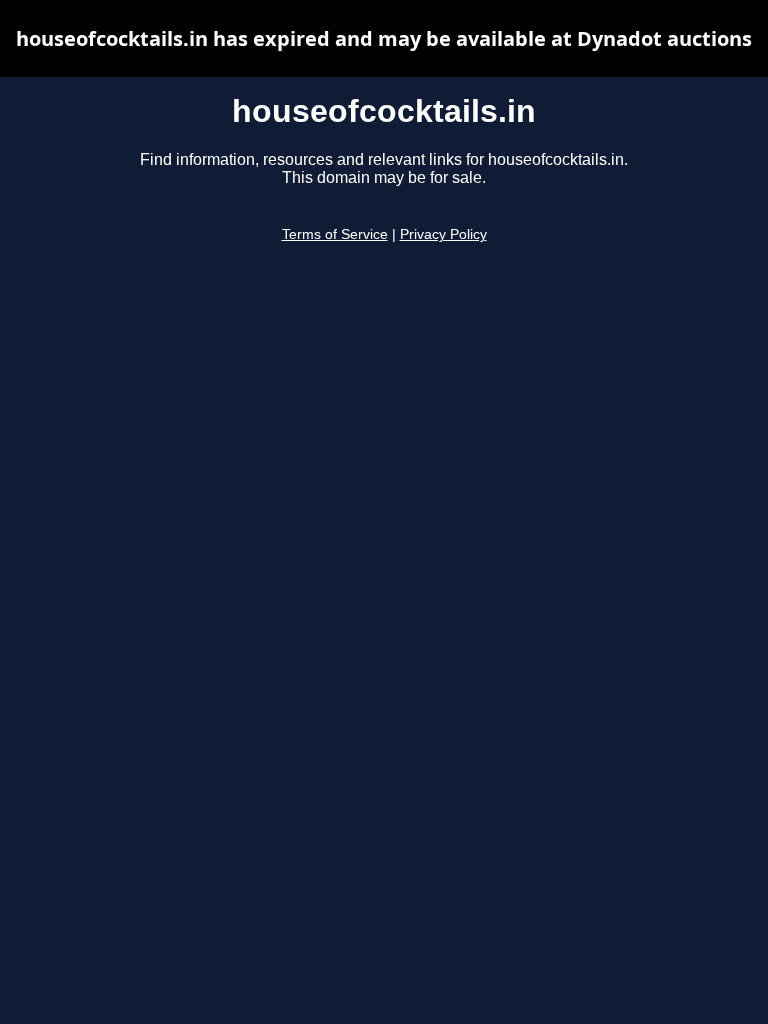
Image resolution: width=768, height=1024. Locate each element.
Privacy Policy (443, 234)
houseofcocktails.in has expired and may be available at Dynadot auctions (384, 38)
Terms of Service (335, 234)
